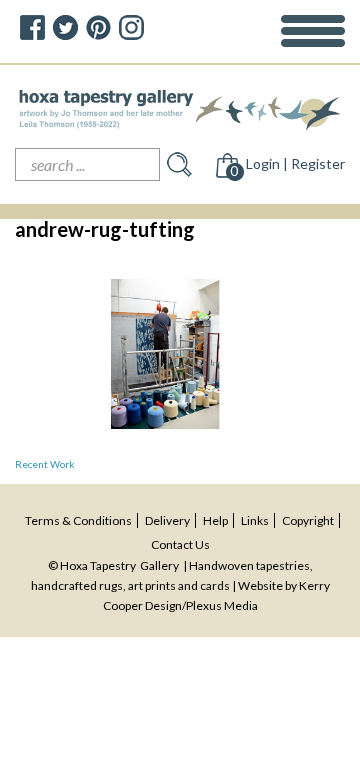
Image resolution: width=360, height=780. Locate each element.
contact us (180, 544)
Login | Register (295, 163)
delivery (167, 520)
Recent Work (45, 464)
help (215, 520)
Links (255, 520)
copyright (308, 520)
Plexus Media (222, 605)
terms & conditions (78, 520)
